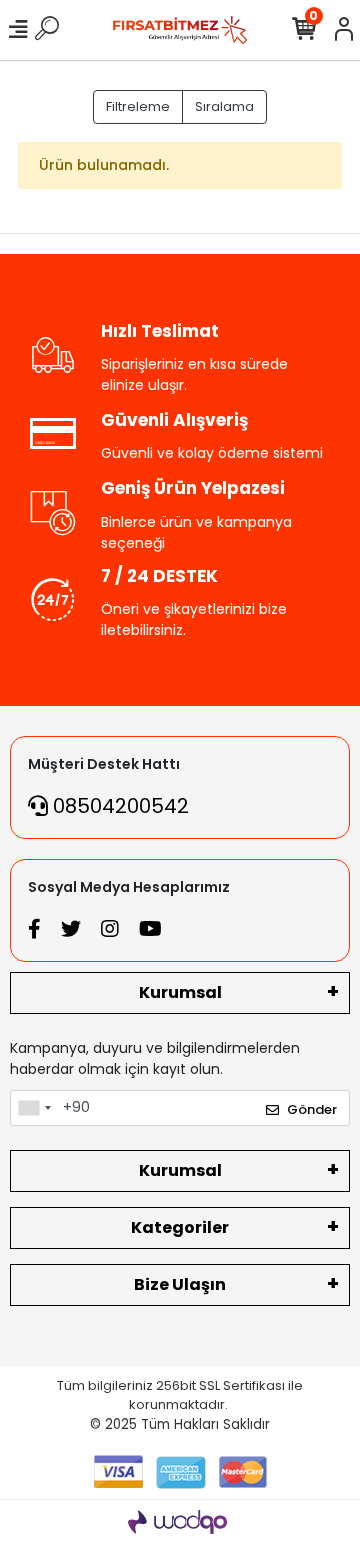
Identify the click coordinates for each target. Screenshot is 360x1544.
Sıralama (224, 106)
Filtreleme (138, 106)
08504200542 (118, 806)
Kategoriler (180, 1227)
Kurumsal (180, 992)
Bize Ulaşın (180, 1284)
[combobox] (34, 1108)
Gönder (312, 1109)
